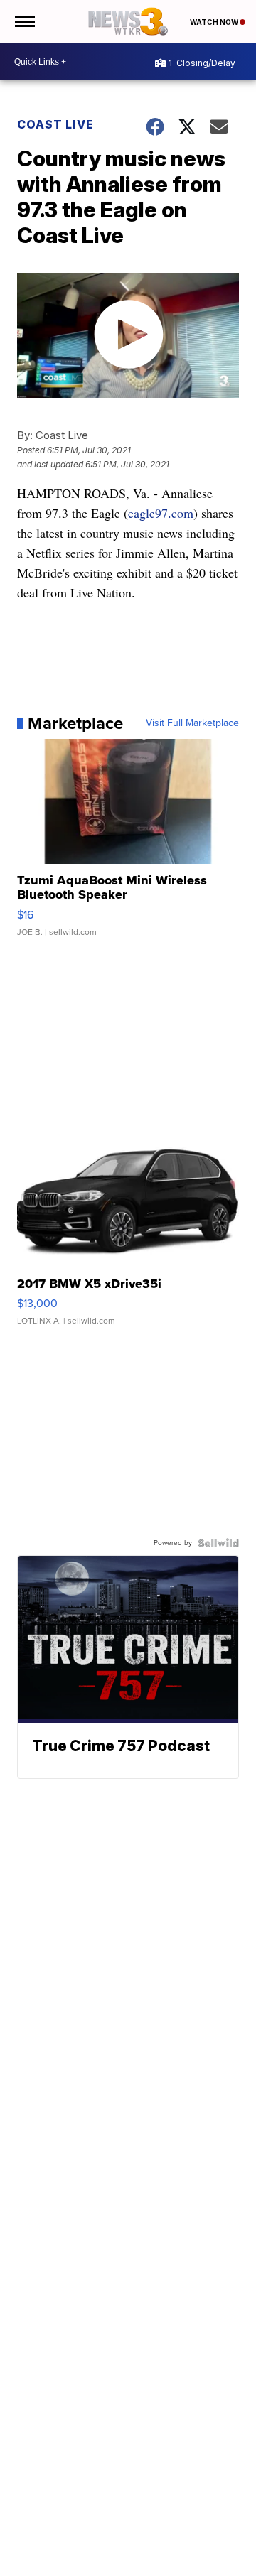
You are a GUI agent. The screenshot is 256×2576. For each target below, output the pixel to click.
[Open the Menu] (24, 21)
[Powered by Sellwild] (218, 1543)
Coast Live (55, 124)
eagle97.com (161, 513)
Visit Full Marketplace (192, 723)
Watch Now (215, 22)
